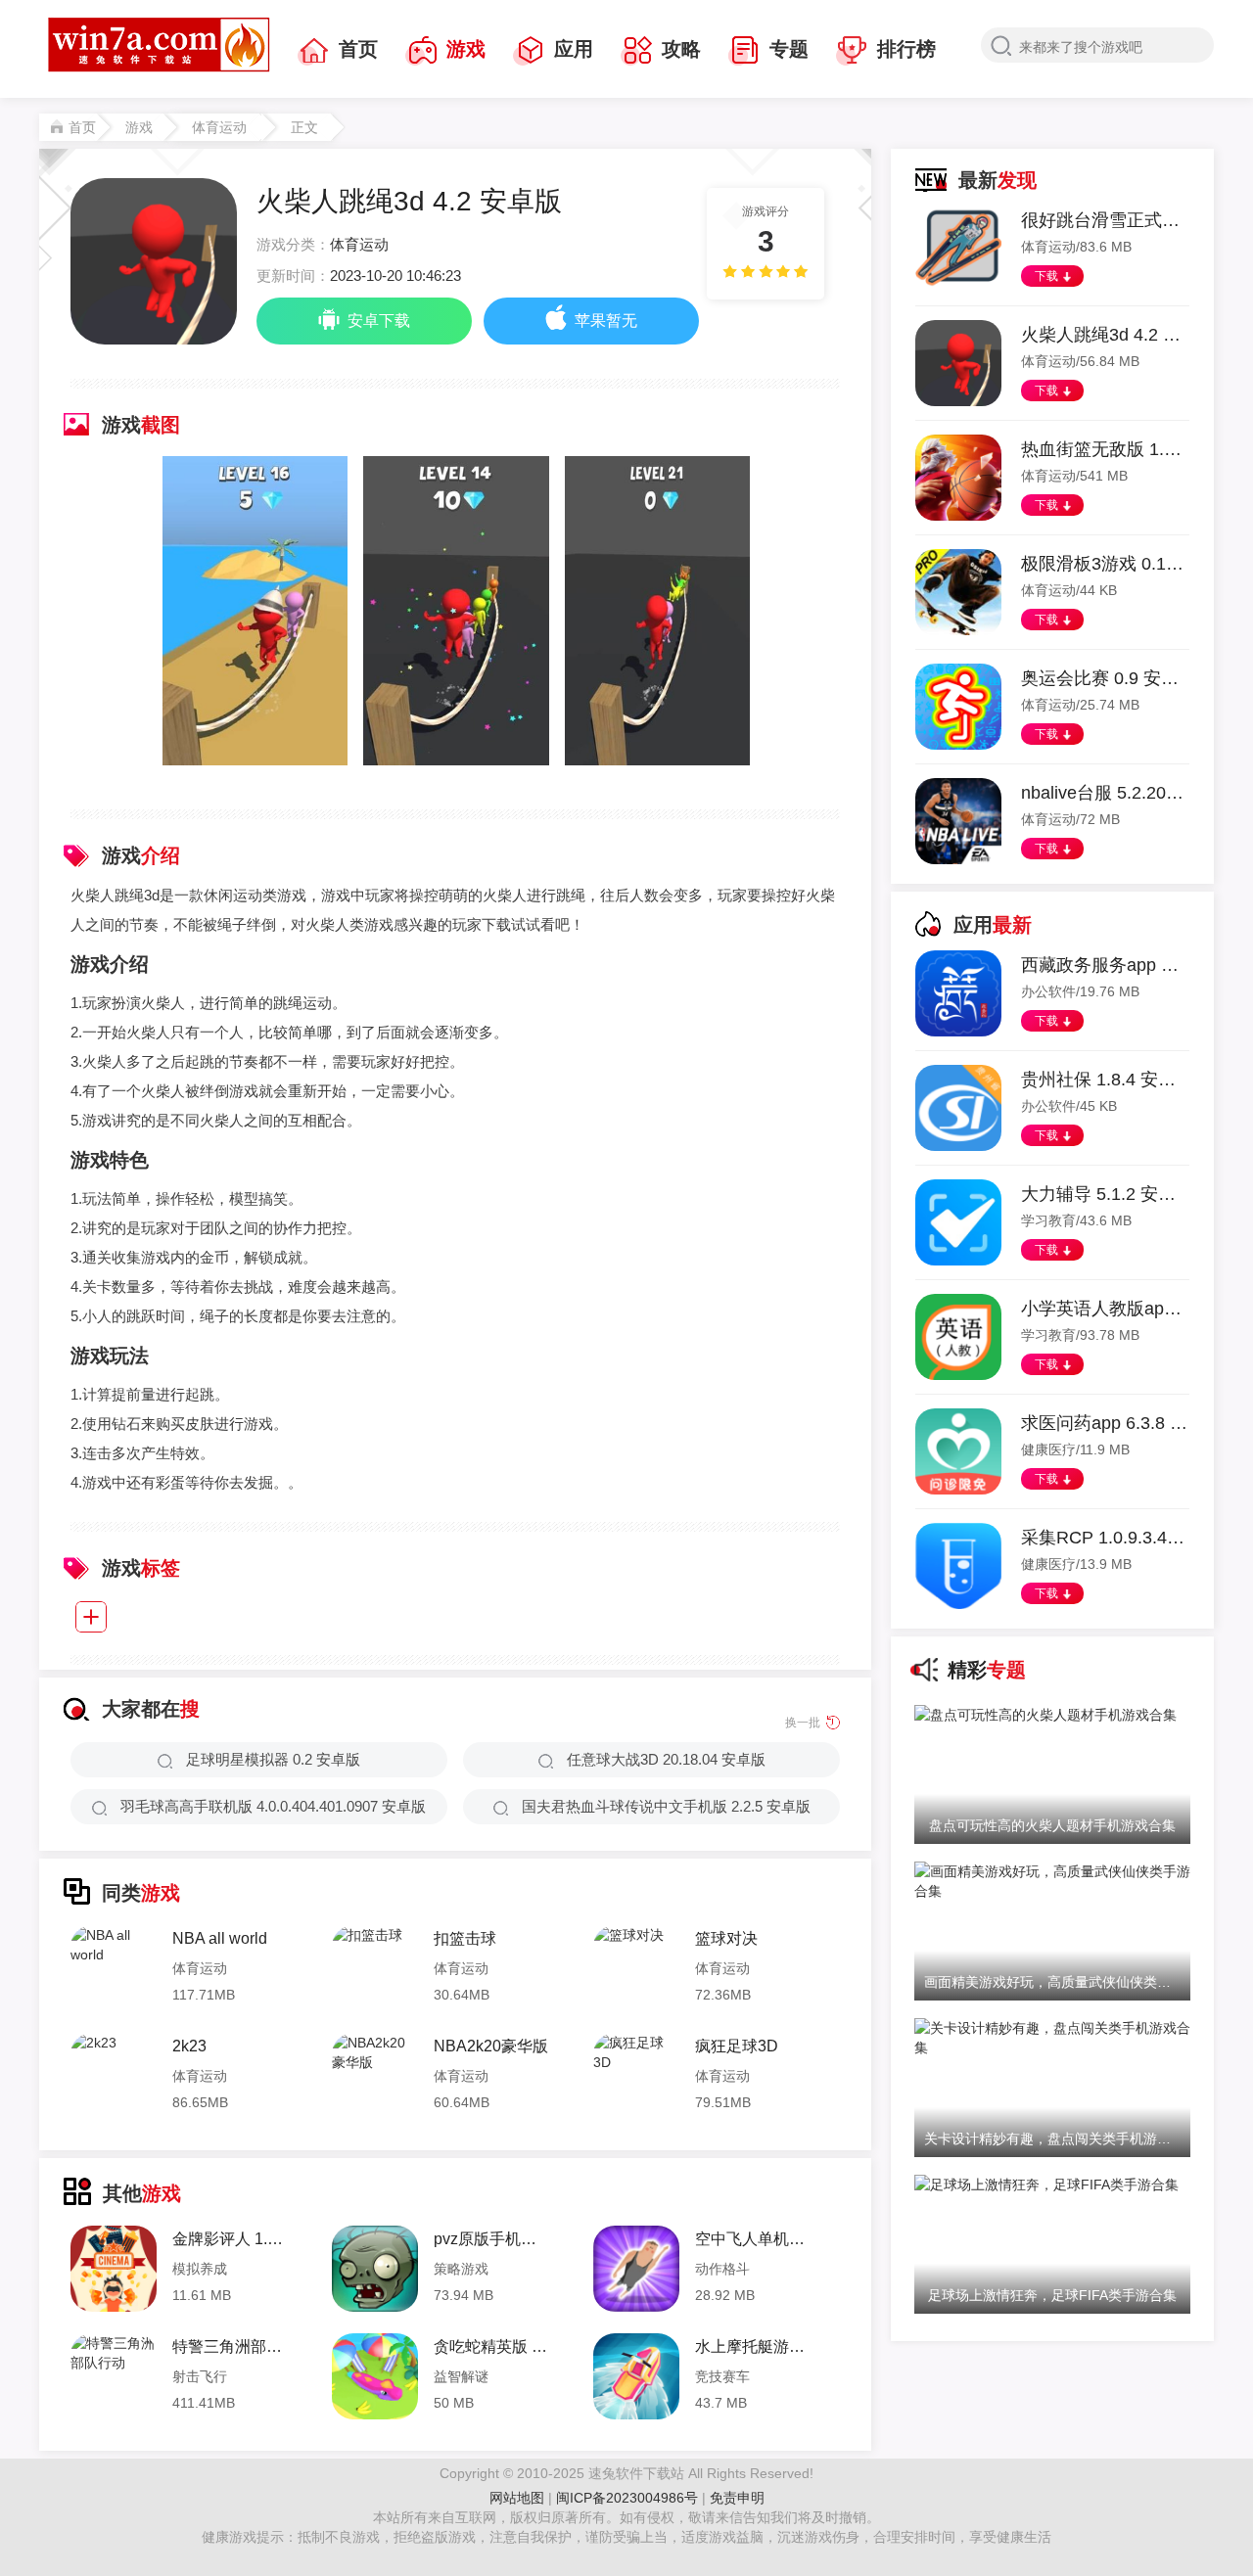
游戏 (466, 49)
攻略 (681, 49)
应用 (574, 49)
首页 (358, 49)
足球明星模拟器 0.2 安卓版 (273, 1759)
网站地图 (517, 2498)
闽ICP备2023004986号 (627, 2498)
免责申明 (737, 2498)
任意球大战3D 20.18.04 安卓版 (666, 1759)
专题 (789, 49)
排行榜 (906, 49)
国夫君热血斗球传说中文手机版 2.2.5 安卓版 (666, 1806)
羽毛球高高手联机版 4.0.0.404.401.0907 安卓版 (273, 1806)
